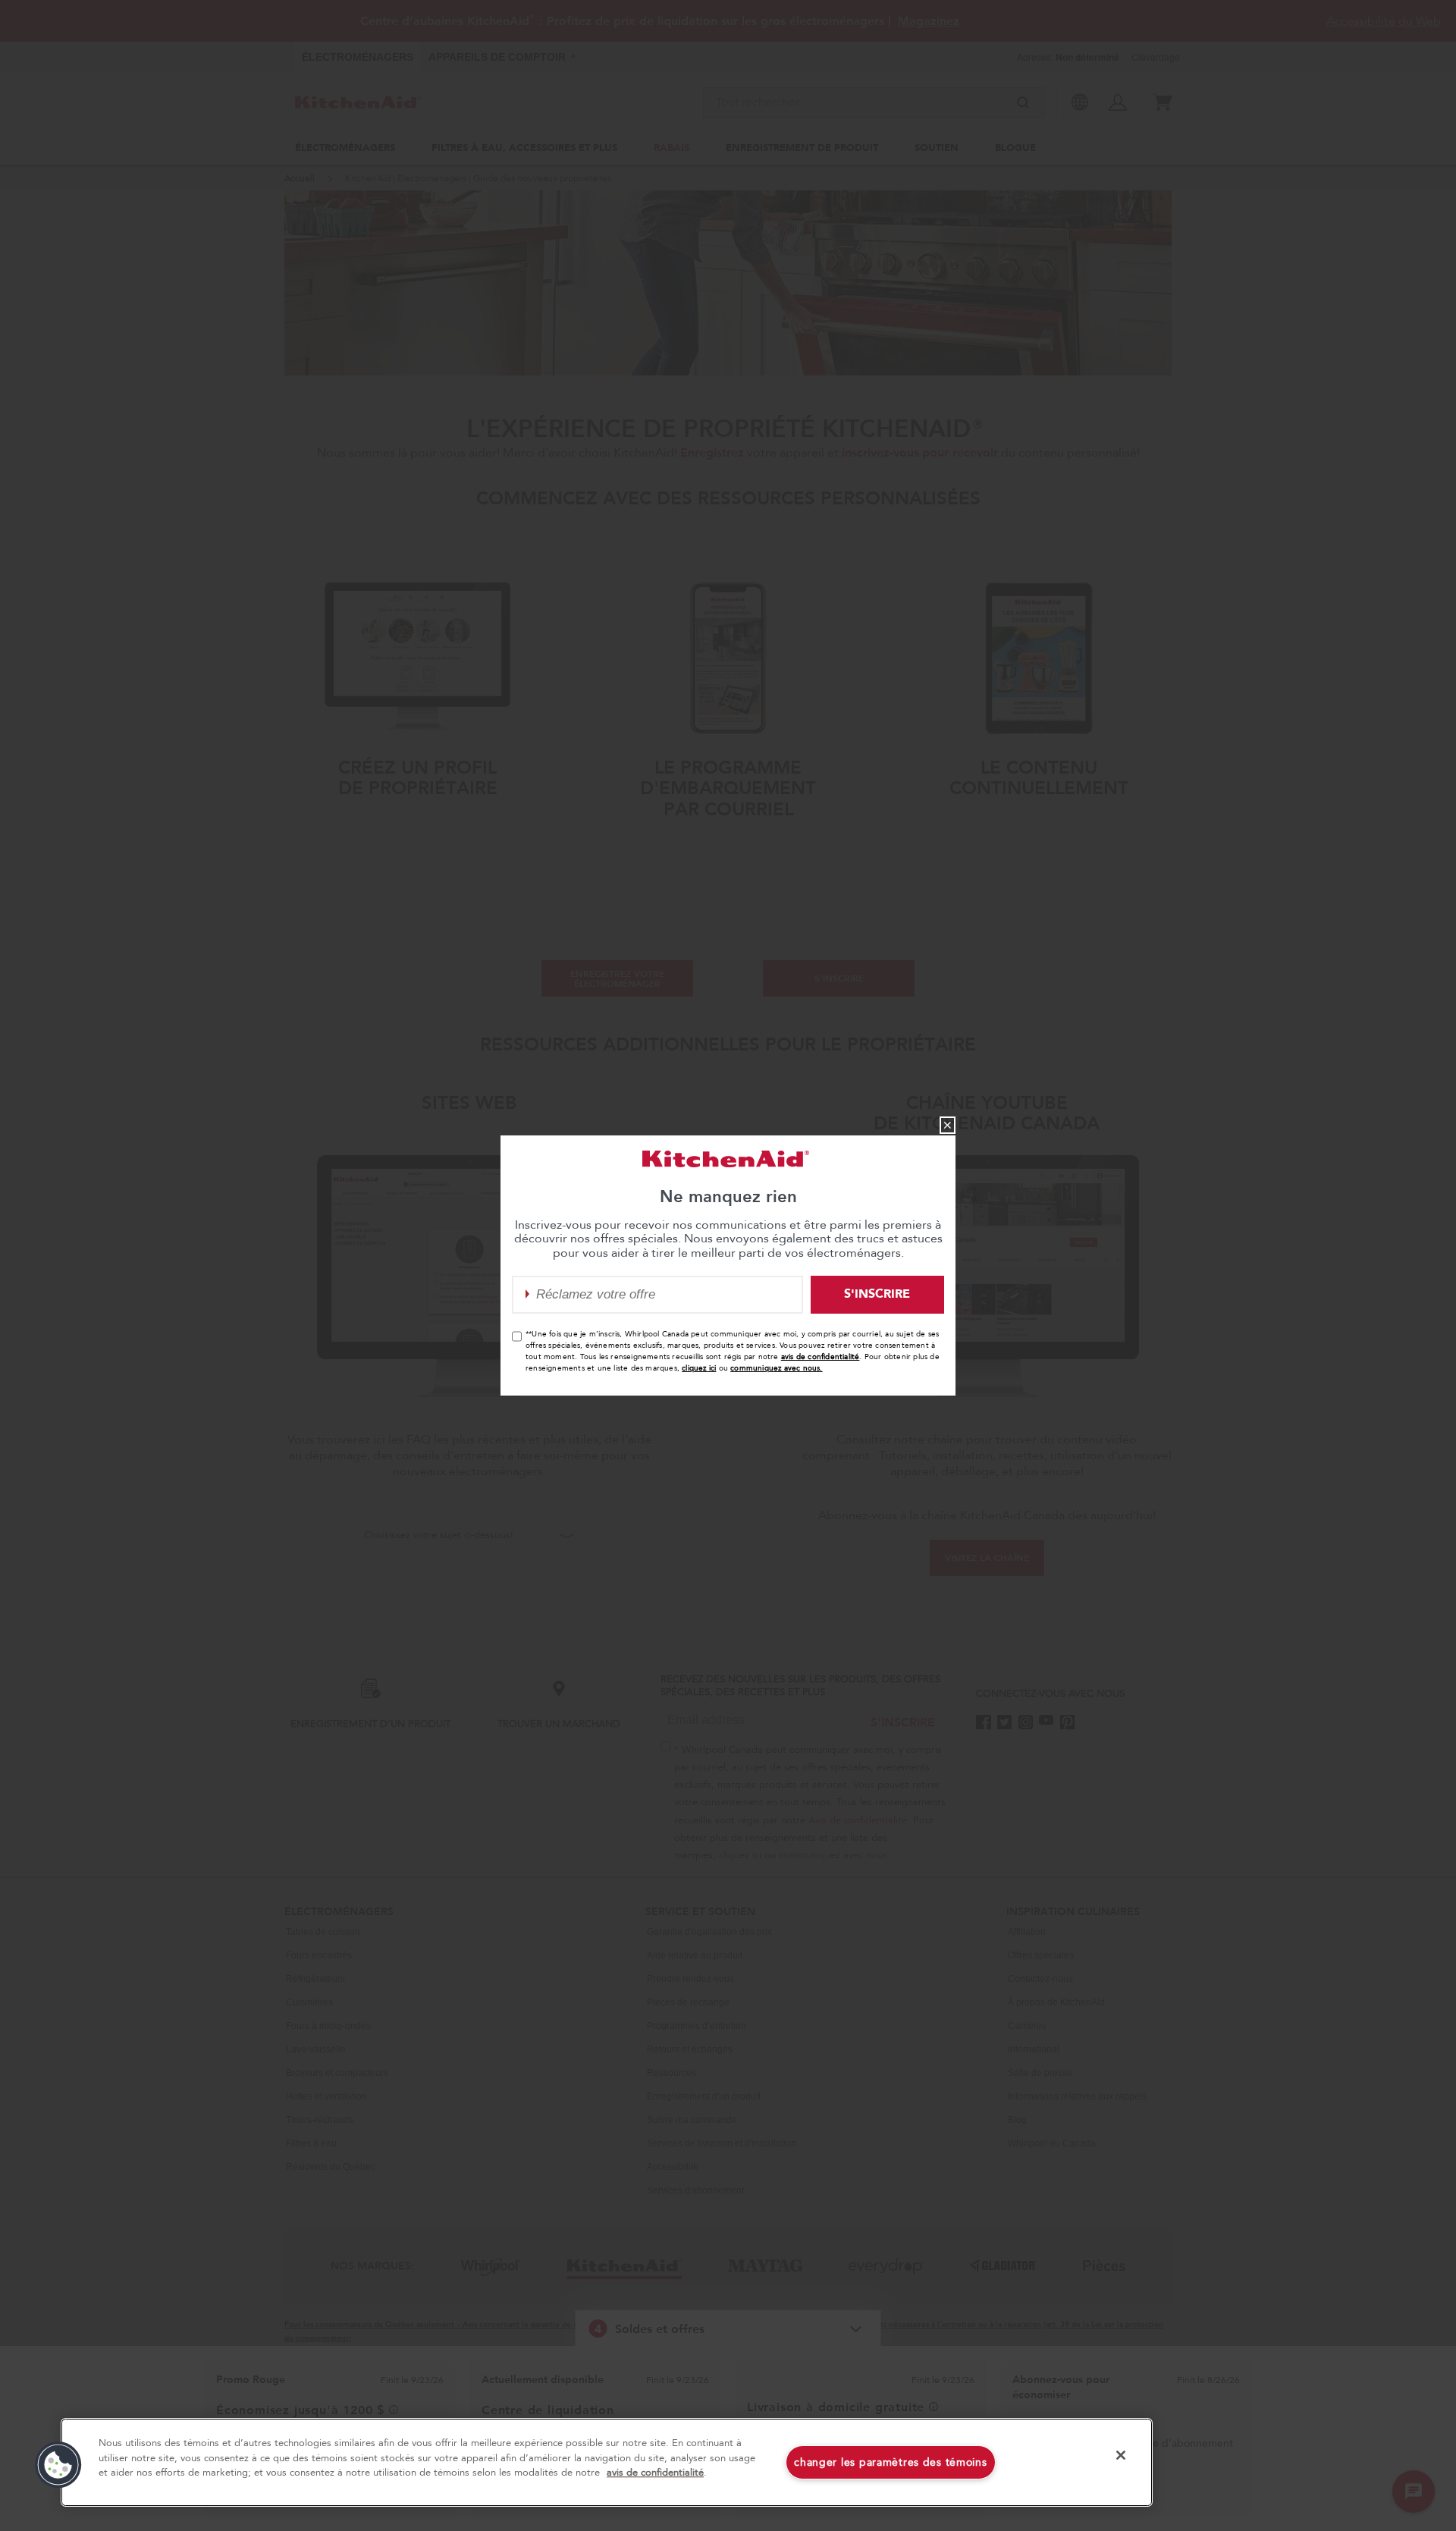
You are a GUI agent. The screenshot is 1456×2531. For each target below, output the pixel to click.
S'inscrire (877, 1294)
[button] (58, 2465)
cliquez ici (699, 1368)
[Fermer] (1121, 2455)
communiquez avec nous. (776, 1368)
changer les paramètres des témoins (890, 2462)
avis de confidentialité (821, 1357)
